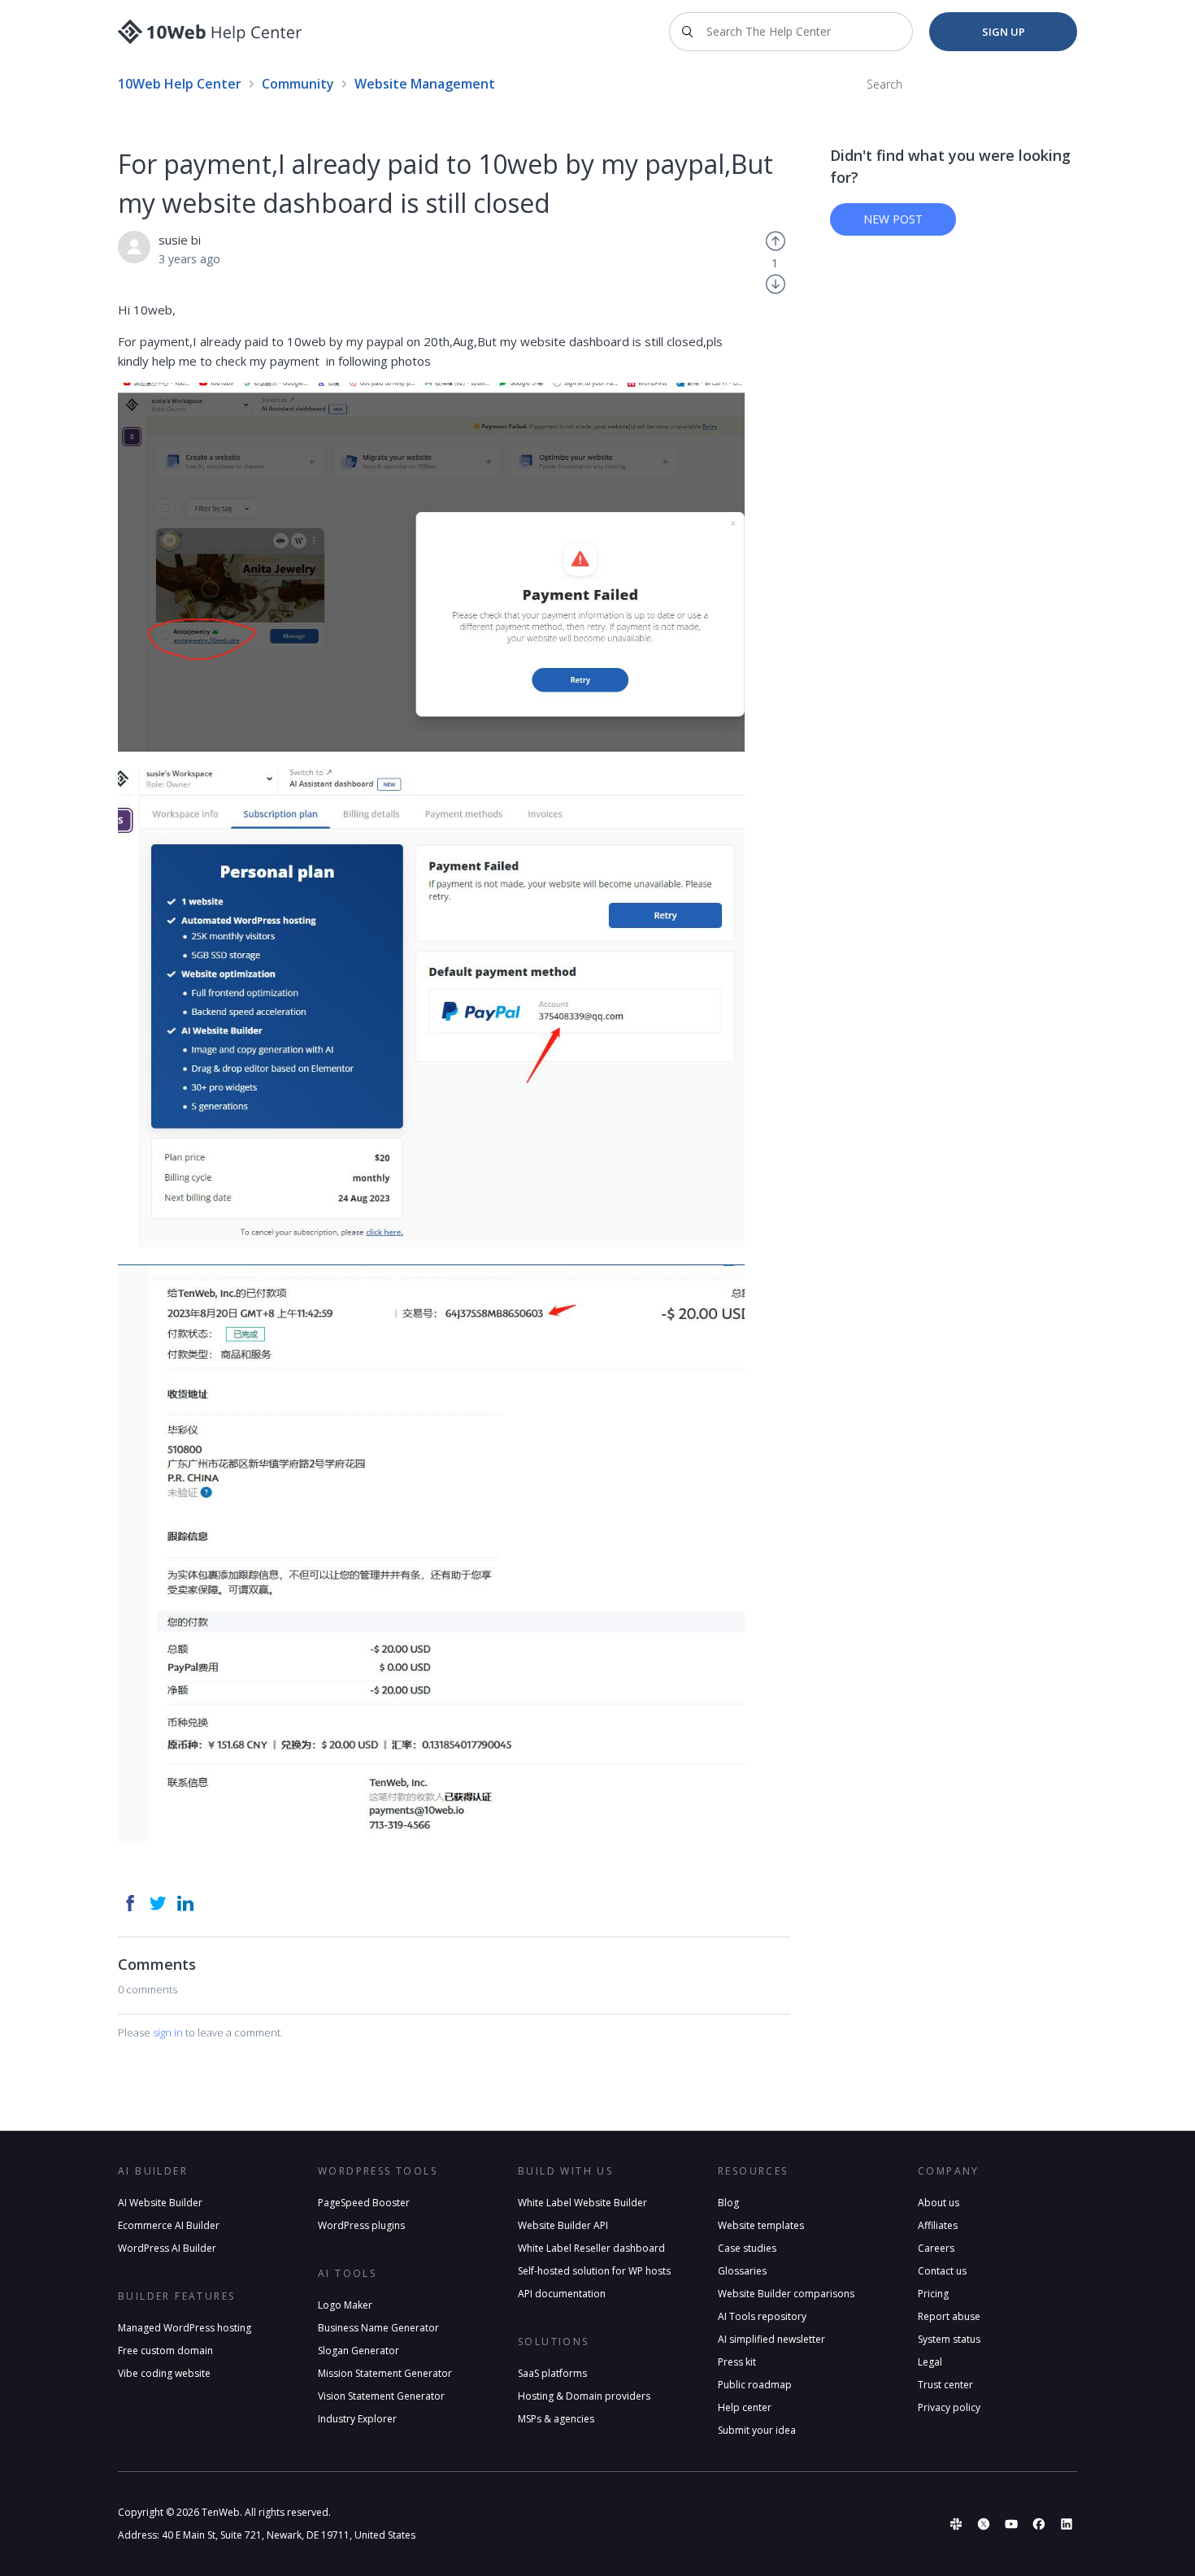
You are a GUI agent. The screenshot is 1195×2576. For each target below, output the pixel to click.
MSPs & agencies (556, 2419)
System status (949, 2339)
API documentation (562, 2294)
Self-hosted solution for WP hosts (594, 2271)
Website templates (761, 2225)
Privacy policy (949, 2407)
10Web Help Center (180, 84)
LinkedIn (185, 1903)
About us (939, 2203)
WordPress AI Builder (167, 2248)
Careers (936, 2248)
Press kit (737, 2362)
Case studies (747, 2248)
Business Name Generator (378, 2328)
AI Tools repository (762, 2316)
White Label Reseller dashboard (591, 2248)
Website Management (425, 84)
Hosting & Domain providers (584, 2396)
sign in (168, 2032)
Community (298, 84)
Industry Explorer (357, 2419)
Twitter (158, 1903)
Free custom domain (165, 2350)
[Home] (210, 32)
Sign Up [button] (1004, 32)
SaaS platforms (552, 2373)
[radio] (776, 240)
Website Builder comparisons (786, 2294)
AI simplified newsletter (771, 2339)
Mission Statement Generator (385, 2373)
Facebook (130, 1903)
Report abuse (949, 2316)
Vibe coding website (164, 2373)
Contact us (942, 2271)
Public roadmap (755, 2385)
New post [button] (893, 219)
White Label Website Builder (582, 2203)
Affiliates (938, 2225)
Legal (930, 2362)
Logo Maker (345, 2305)
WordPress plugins (361, 2225)
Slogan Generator (358, 2350)
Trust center (945, 2385)
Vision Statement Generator (381, 2396)
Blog (728, 2203)
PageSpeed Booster (364, 2203)
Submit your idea (757, 2430)
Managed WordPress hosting (185, 2328)
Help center (745, 2407)
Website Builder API (563, 2225)
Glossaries (742, 2271)
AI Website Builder (160, 2203)
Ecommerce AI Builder (169, 2225)
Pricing (933, 2294)
